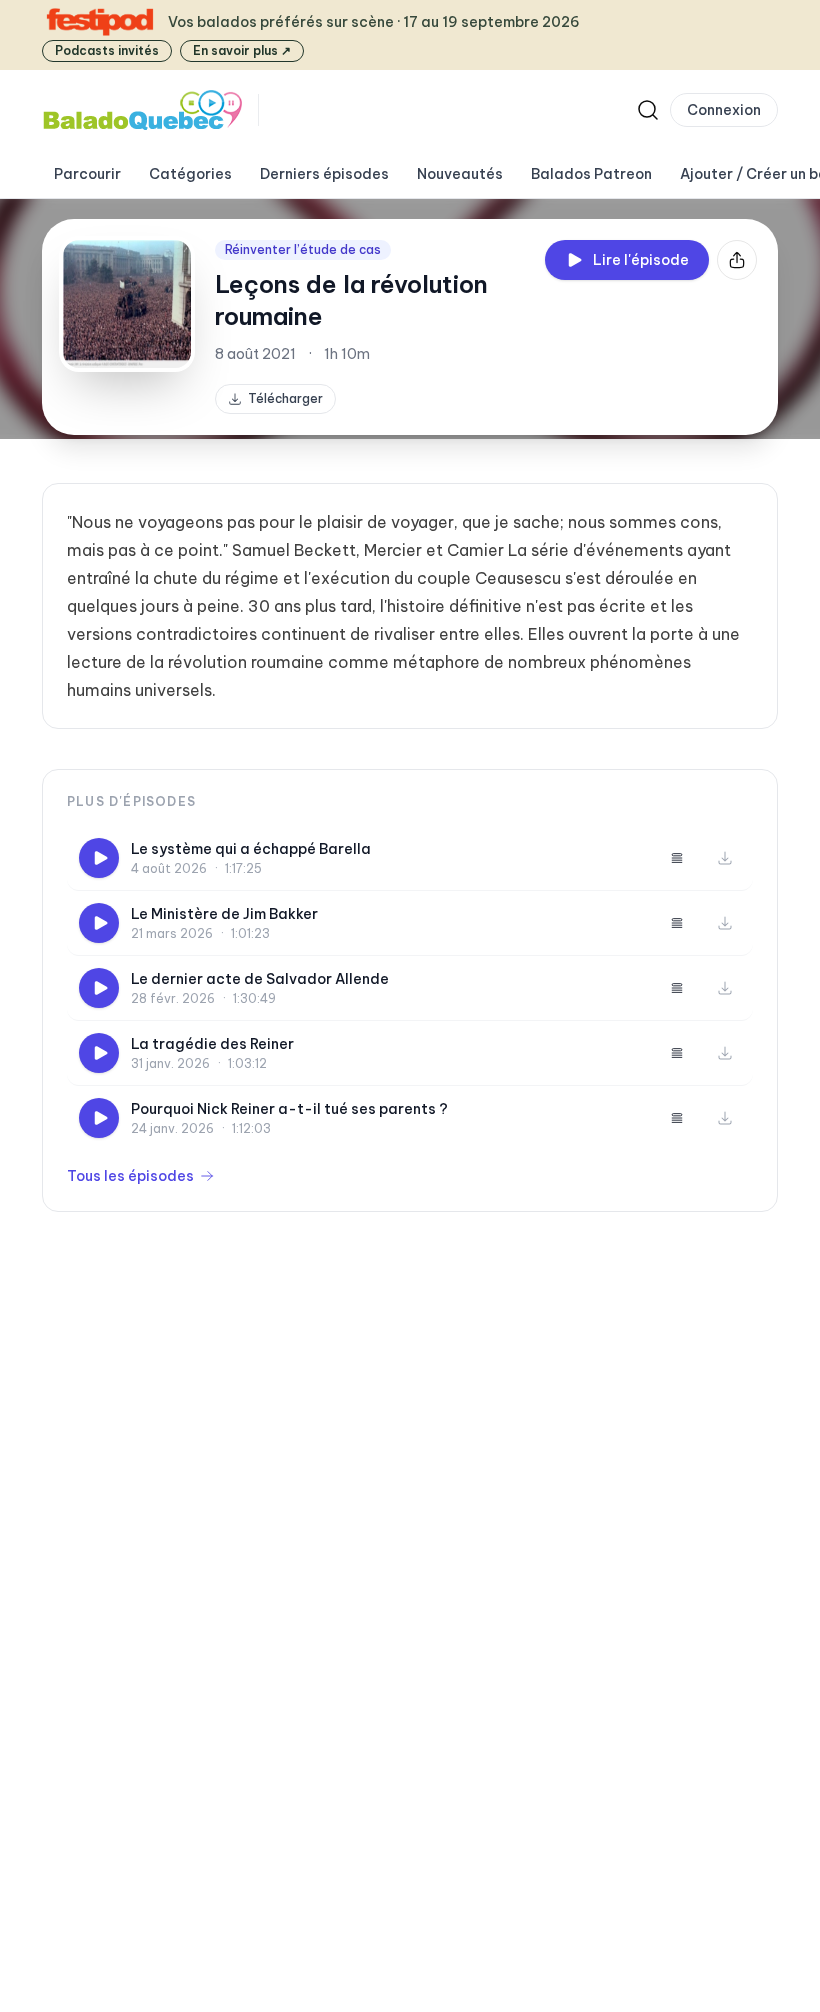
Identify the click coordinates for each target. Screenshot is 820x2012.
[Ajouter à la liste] (677, 858)
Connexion (724, 110)
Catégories (190, 174)
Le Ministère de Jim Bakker (224, 914)
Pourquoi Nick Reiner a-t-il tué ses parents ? (289, 1109)
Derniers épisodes (324, 174)
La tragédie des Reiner (212, 1044)
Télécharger (285, 398)
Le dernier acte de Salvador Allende (260, 979)
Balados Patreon (591, 174)
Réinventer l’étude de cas (303, 249)
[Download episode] (725, 858)
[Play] (99, 858)
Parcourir (87, 174)
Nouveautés (460, 174)
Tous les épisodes (130, 1176)
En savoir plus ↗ (242, 50)
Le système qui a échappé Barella (251, 849)
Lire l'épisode (641, 260)
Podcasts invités (107, 50)
